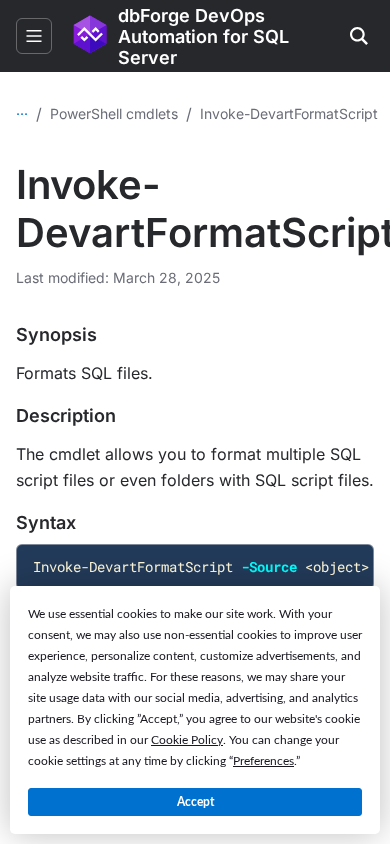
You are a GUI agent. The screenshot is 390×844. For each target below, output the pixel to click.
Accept (195, 802)
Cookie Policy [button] (187, 740)
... (22, 109)
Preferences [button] (263, 761)
